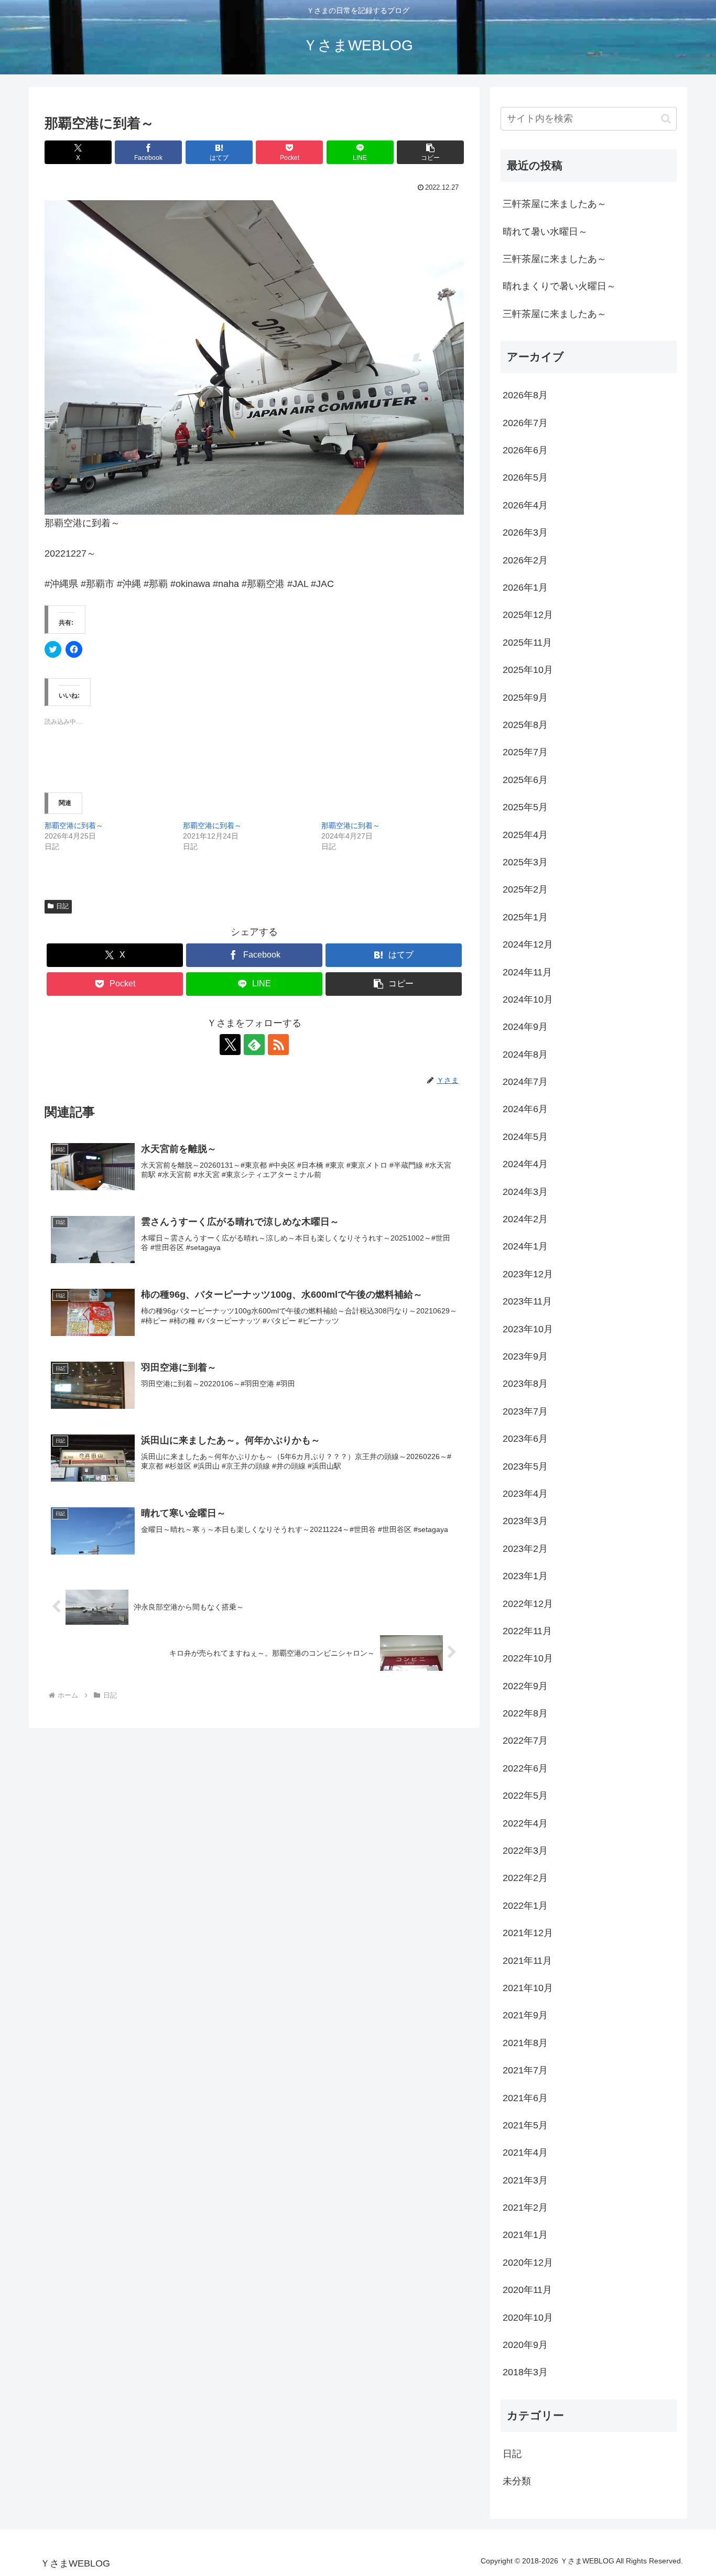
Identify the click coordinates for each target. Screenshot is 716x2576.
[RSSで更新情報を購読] (278, 1045)
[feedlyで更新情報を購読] (254, 1045)
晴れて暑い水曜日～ (545, 232)
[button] (430, 152)
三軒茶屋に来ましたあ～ (555, 204)
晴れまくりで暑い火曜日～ (559, 286)
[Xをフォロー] (230, 1045)
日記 (62, 906)
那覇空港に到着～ (74, 825)
